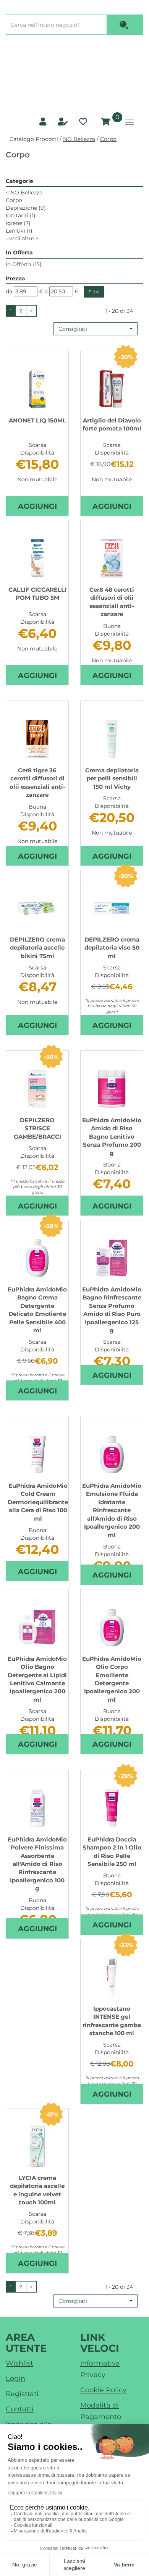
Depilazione (26, 208)
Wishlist (19, 2363)
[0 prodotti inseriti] (104, 122)
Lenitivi (19, 231)
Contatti (20, 2409)
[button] (96, 329)
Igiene (18, 223)
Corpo (14, 200)
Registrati (22, 2394)
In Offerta (24, 264)
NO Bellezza (79, 139)
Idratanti (21, 215)
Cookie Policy (103, 2390)
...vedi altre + (22, 238)
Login (15, 2379)
